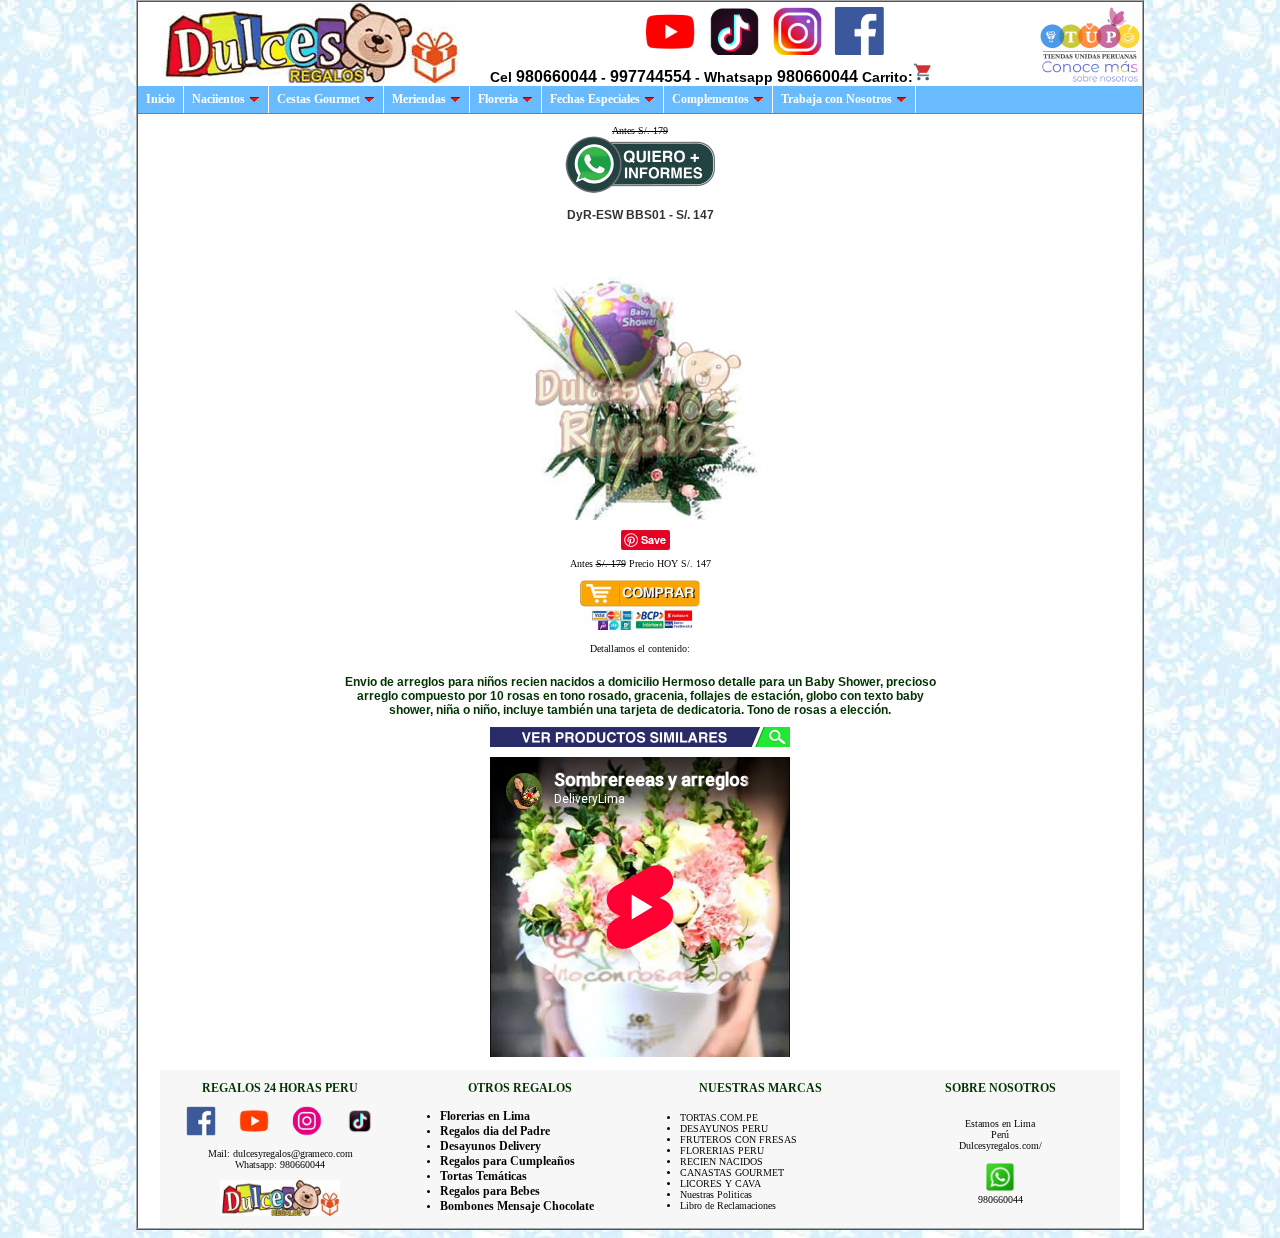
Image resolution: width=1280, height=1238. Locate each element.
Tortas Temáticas (483, 1176)
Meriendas (419, 99)
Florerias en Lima (485, 1116)
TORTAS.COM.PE (719, 1117)
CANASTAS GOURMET (732, 1172)
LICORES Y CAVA (720, 1183)
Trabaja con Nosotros (836, 99)
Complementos (710, 99)
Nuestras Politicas (716, 1194)
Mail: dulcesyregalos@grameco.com (280, 1153)
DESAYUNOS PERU (724, 1128)
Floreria (498, 99)
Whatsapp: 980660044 (280, 1164)
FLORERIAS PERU (722, 1150)
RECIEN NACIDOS (721, 1161)
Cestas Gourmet (318, 99)
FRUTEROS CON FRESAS (738, 1139)
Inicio (160, 99)
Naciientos (218, 99)
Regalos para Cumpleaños (507, 1161)
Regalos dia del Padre (495, 1131)
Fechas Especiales (595, 99)
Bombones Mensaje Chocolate (517, 1206)
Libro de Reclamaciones (728, 1205)
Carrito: (887, 77)
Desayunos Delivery (490, 1146)
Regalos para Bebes (490, 1191)
